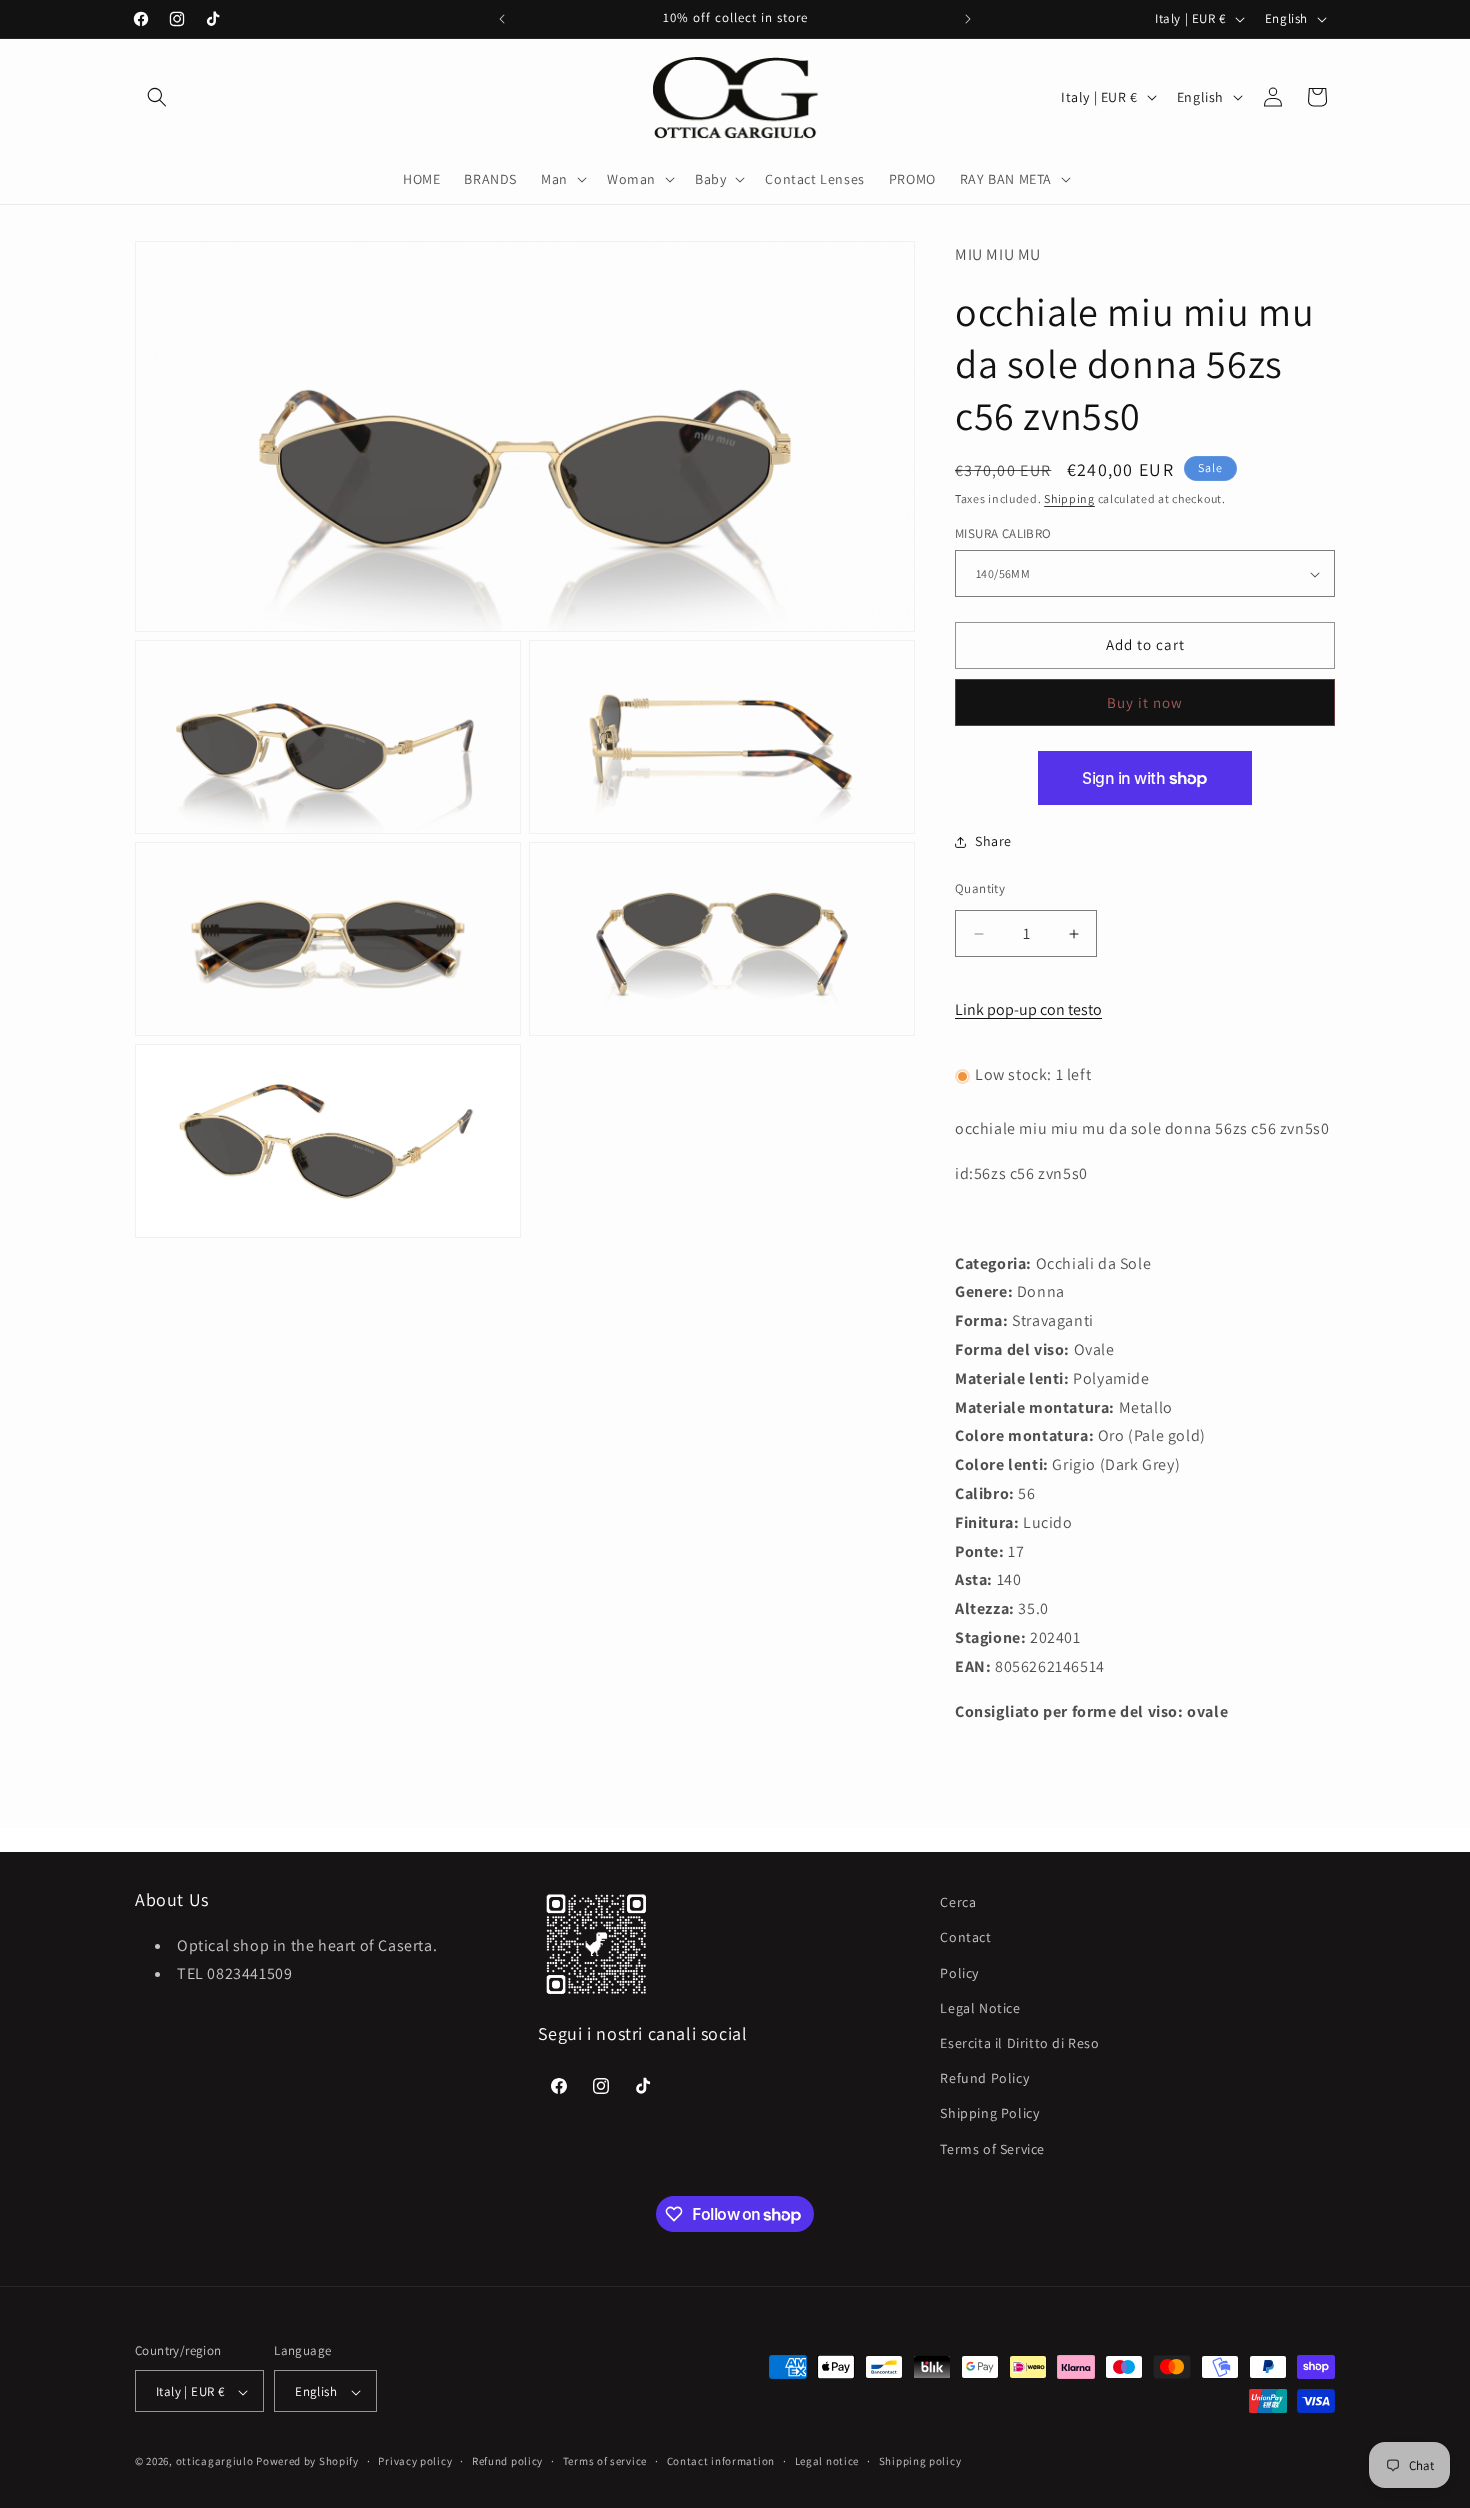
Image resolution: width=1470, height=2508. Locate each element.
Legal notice (827, 2461)
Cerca (958, 1902)
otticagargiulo (215, 2462)
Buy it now (1145, 702)
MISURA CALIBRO (1003, 534)
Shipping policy (920, 2461)
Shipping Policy (989, 2113)
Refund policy (507, 2461)
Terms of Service (992, 2148)
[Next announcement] (968, 19)
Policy (959, 1972)
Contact (965, 1937)
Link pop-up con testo (1028, 1009)
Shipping (1069, 498)
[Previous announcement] (502, 19)
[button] (157, 97)
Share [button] (993, 842)
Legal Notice (980, 2007)
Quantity (980, 888)
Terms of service (605, 2461)
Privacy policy (415, 2461)
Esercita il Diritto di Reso (1019, 2042)
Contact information (721, 2461)
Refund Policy (984, 2078)
